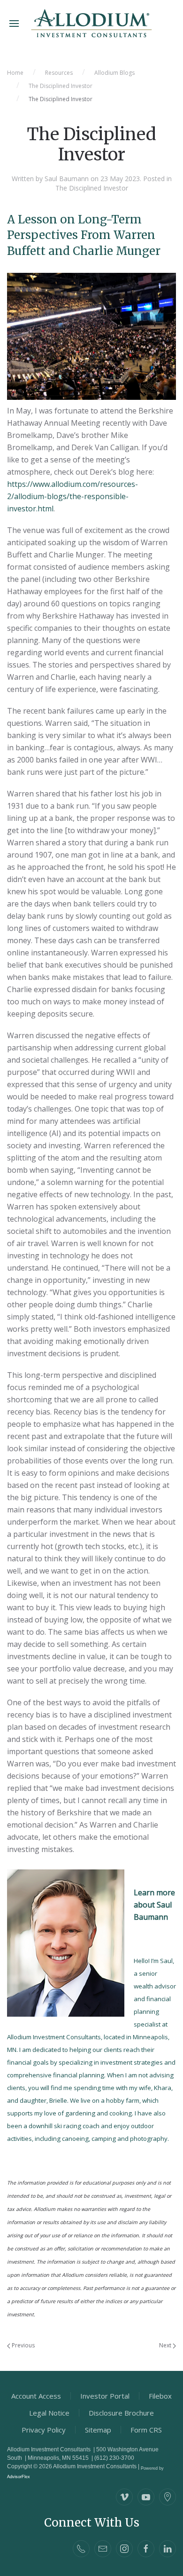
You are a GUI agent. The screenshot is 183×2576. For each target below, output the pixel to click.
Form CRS (146, 2430)
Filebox (160, 2396)
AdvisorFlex (19, 2477)
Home (15, 73)
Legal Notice (49, 2413)
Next (166, 2345)
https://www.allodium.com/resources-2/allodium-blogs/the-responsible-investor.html (72, 496)
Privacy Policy (44, 2430)
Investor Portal (105, 2396)
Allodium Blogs (114, 73)
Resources (59, 73)
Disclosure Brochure (121, 2413)
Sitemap (98, 2430)
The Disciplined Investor (61, 86)
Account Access (36, 2396)
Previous (23, 2345)
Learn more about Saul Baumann (154, 1905)
